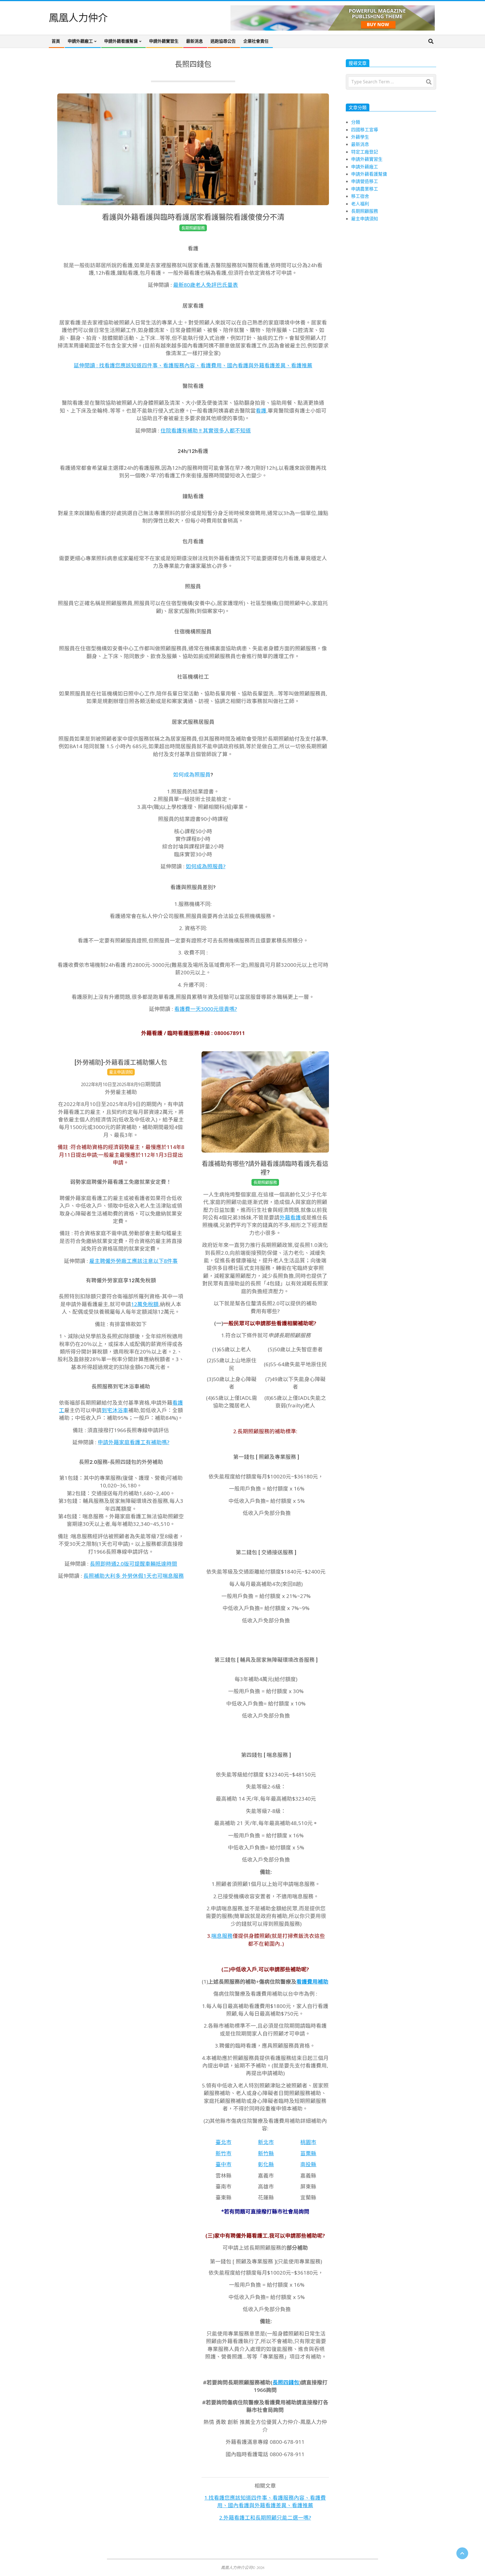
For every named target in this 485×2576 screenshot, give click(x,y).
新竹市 (224, 2153)
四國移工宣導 (365, 130)
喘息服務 (222, 1936)
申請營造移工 (365, 181)
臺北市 (224, 2142)
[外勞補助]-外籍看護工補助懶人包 (121, 1062)
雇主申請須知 (121, 1072)
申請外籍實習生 (367, 159)
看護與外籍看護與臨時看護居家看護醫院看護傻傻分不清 (193, 217)
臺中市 (224, 2164)
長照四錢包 (286, 2382)
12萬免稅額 (145, 1304)
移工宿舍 (360, 196)
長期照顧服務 (193, 228)
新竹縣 (266, 2153)
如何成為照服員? (206, 866)
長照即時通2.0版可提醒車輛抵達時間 (133, 1564)
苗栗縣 (308, 2153)
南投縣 (308, 2164)
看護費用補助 (312, 1981)
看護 (261, 410)
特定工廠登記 (365, 152)
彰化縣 (266, 2164)
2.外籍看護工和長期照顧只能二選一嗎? (265, 2517)
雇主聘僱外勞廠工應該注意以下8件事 (133, 1261)
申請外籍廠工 (365, 167)
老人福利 (360, 204)
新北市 (266, 2142)
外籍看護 (290, 1217)
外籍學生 (360, 137)
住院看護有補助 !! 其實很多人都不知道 (206, 430)
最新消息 (360, 144)
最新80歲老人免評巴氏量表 (206, 285)
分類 (356, 122)
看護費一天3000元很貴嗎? (206, 1009)
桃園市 (308, 2142)
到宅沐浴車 (115, 1410)
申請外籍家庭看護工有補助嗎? (133, 1442)
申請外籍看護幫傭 (369, 174)
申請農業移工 (365, 189)
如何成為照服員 (192, 775)
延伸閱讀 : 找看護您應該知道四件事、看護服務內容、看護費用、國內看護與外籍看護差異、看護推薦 (193, 365)
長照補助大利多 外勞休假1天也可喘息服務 (134, 1576)
